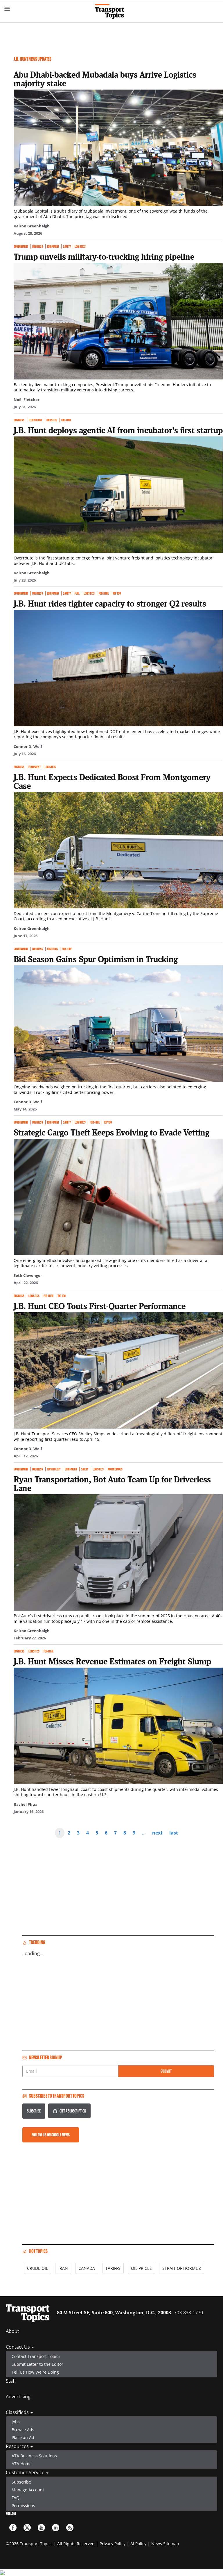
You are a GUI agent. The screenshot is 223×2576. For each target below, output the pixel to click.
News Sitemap (165, 2544)
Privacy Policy (113, 2544)
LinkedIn (56, 2528)
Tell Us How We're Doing (35, 2372)
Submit (166, 2071)
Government (21, 246)
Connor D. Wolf (28, 746)
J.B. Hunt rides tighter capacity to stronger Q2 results (110, 603)
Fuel (77, 593)
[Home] (112, 11)
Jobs (16, 2422)
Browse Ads (23, 2430)
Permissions (23, 2505)
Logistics (80, 246)
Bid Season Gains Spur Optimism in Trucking (96, 959)
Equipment (53, 246)
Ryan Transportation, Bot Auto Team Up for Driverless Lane (112, 1484)
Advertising (18, 2397)
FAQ (16, 2498)
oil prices (141, 2268)
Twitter (27, 2528)
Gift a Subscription (73, 2111)
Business (38, 246)
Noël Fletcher (27, 400)
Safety (67, 246)
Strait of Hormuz (182, 2268)
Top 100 (117, 593)
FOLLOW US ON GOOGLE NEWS (51, 2135)
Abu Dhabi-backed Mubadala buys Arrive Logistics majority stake (105, 79)
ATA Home (22, 2464)
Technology (35, 420)
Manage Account (28, 2490)
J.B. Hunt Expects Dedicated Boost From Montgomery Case (112, 781)
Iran (63, 2268)
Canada (87, 2268)
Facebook (13, 2528)
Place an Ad (23, 2437)
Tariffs (113, 2268)
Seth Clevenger (28, 1275)
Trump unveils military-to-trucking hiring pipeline (104, 256)
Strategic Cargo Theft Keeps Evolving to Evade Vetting (111, 1132)
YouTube (41, 2528)
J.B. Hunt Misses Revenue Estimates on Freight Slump (112, 1661)
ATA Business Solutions (34, 2456)
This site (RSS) (70, 2528)
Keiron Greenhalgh (32, 226)
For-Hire (66, 420)
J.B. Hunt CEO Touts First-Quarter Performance (100, 1306)
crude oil (37, 2268)
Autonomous (115, 1469)
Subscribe (34, 2111)
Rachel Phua (26, 1804)
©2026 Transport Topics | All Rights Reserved (50, 2544)
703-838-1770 (188, 2313)
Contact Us (18, 2347)
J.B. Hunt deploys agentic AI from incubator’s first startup (118, 430)
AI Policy (138, 2544)
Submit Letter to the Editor (37, 2364)
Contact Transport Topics (36, 2356)
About (12, 2331)
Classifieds (18, 2412)
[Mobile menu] (7, 9)
